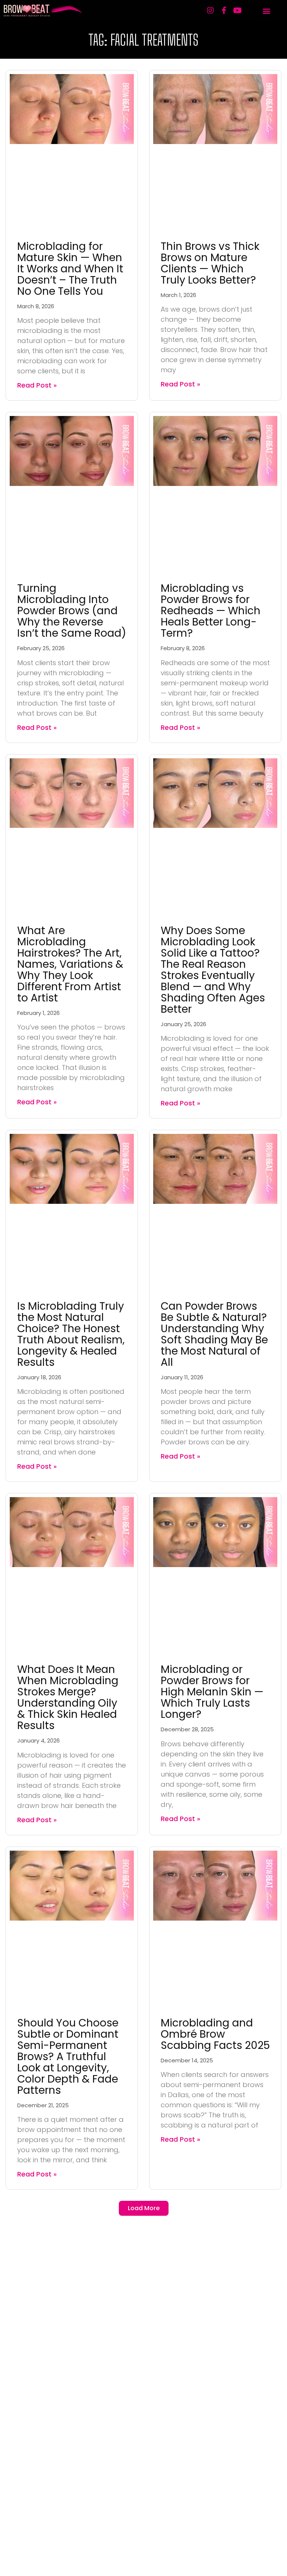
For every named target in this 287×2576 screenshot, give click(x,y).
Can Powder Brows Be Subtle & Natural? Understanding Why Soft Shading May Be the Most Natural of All (214, 1334)
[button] (266, 11)
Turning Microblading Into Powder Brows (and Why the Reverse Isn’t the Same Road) (72, 611)
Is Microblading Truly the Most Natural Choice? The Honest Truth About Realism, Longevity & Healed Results (71, 1334)
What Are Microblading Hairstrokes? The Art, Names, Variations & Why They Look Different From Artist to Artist (70, 964)
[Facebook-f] (224, 10)
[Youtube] (237, 10)
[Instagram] (210, 10)
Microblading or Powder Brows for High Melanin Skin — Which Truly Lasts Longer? (212, 1692)
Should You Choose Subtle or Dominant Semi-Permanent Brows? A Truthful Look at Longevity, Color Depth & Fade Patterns (68, 2057)
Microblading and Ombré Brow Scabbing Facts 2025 (215, 2034)
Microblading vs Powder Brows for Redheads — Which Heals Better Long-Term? (211, 611)
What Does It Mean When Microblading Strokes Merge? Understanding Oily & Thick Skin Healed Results (68, 1697)
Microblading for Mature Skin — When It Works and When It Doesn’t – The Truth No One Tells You (70, 269)
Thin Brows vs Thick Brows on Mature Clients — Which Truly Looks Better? (210, 263)
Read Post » (37, 385)
